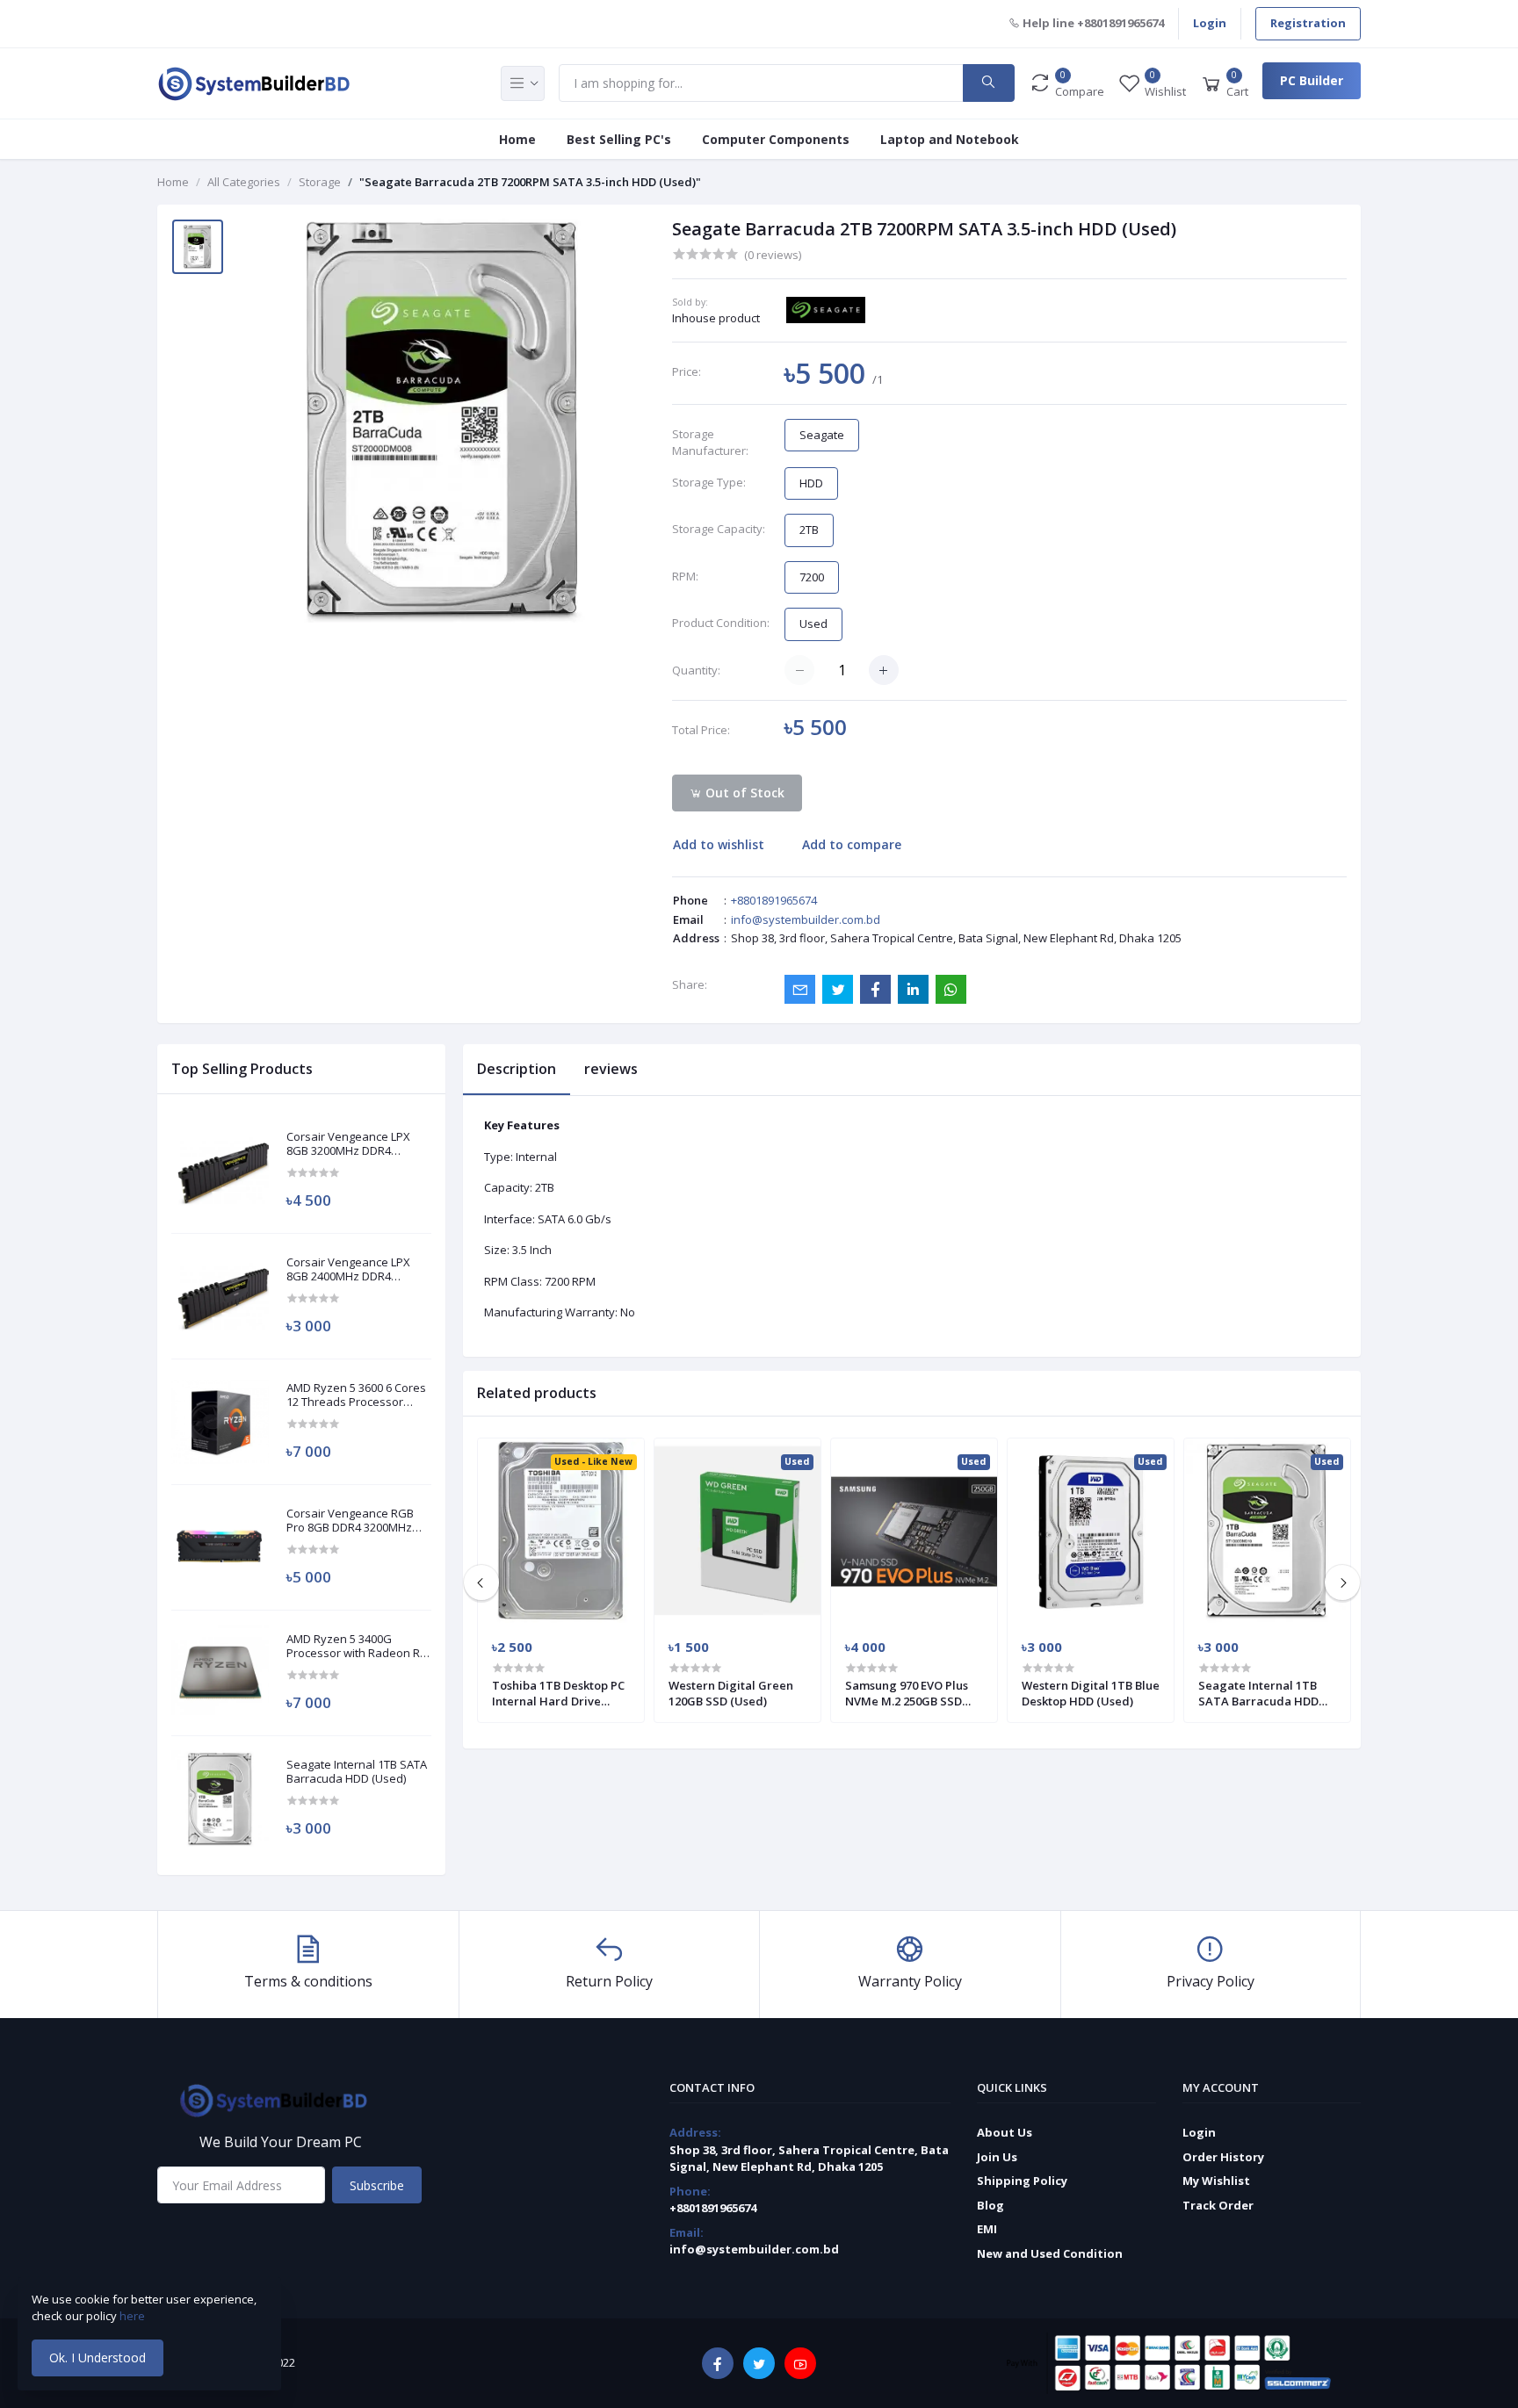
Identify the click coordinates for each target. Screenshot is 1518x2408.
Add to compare (852, 844)
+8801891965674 (774, 900)
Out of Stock (743, 793)
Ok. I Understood (98, 2358)
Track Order (1218, 2205)
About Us (1005, 2132)
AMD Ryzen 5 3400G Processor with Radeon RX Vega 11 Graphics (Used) (357, 1646)
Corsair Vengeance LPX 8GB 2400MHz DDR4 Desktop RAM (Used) (348, 1269)
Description (517, 1069)
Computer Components (776, 139)
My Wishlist (1216, 2181)
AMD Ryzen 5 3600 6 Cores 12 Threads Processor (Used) (356, 1395)
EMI (987, 2229)
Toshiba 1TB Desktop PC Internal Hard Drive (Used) (558, 1693)
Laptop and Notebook (950, 139)
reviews (611, 1069)
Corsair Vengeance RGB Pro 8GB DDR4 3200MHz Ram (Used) (350, 1521)
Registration (1308, 23)
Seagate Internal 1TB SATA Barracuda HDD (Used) (357, 1772)
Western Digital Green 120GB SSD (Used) (731, 1693)
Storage (320, 182)
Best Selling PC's (619, 139)
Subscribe (377, 2185)
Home (517, 139)
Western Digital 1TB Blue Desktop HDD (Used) (1091, 1693)
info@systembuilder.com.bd (806, 919)
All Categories (244, 182)
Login (1210, 23)
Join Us (997, 2157)
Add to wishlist (719, 844)
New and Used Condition (1050, 2253)
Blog (990, 2205)
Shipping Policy (1022, 2181)
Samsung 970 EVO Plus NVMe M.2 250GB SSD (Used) (907, 1693)
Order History (1223, 2157)
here (134, 2316)
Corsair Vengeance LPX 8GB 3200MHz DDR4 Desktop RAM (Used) (348, 1144)
